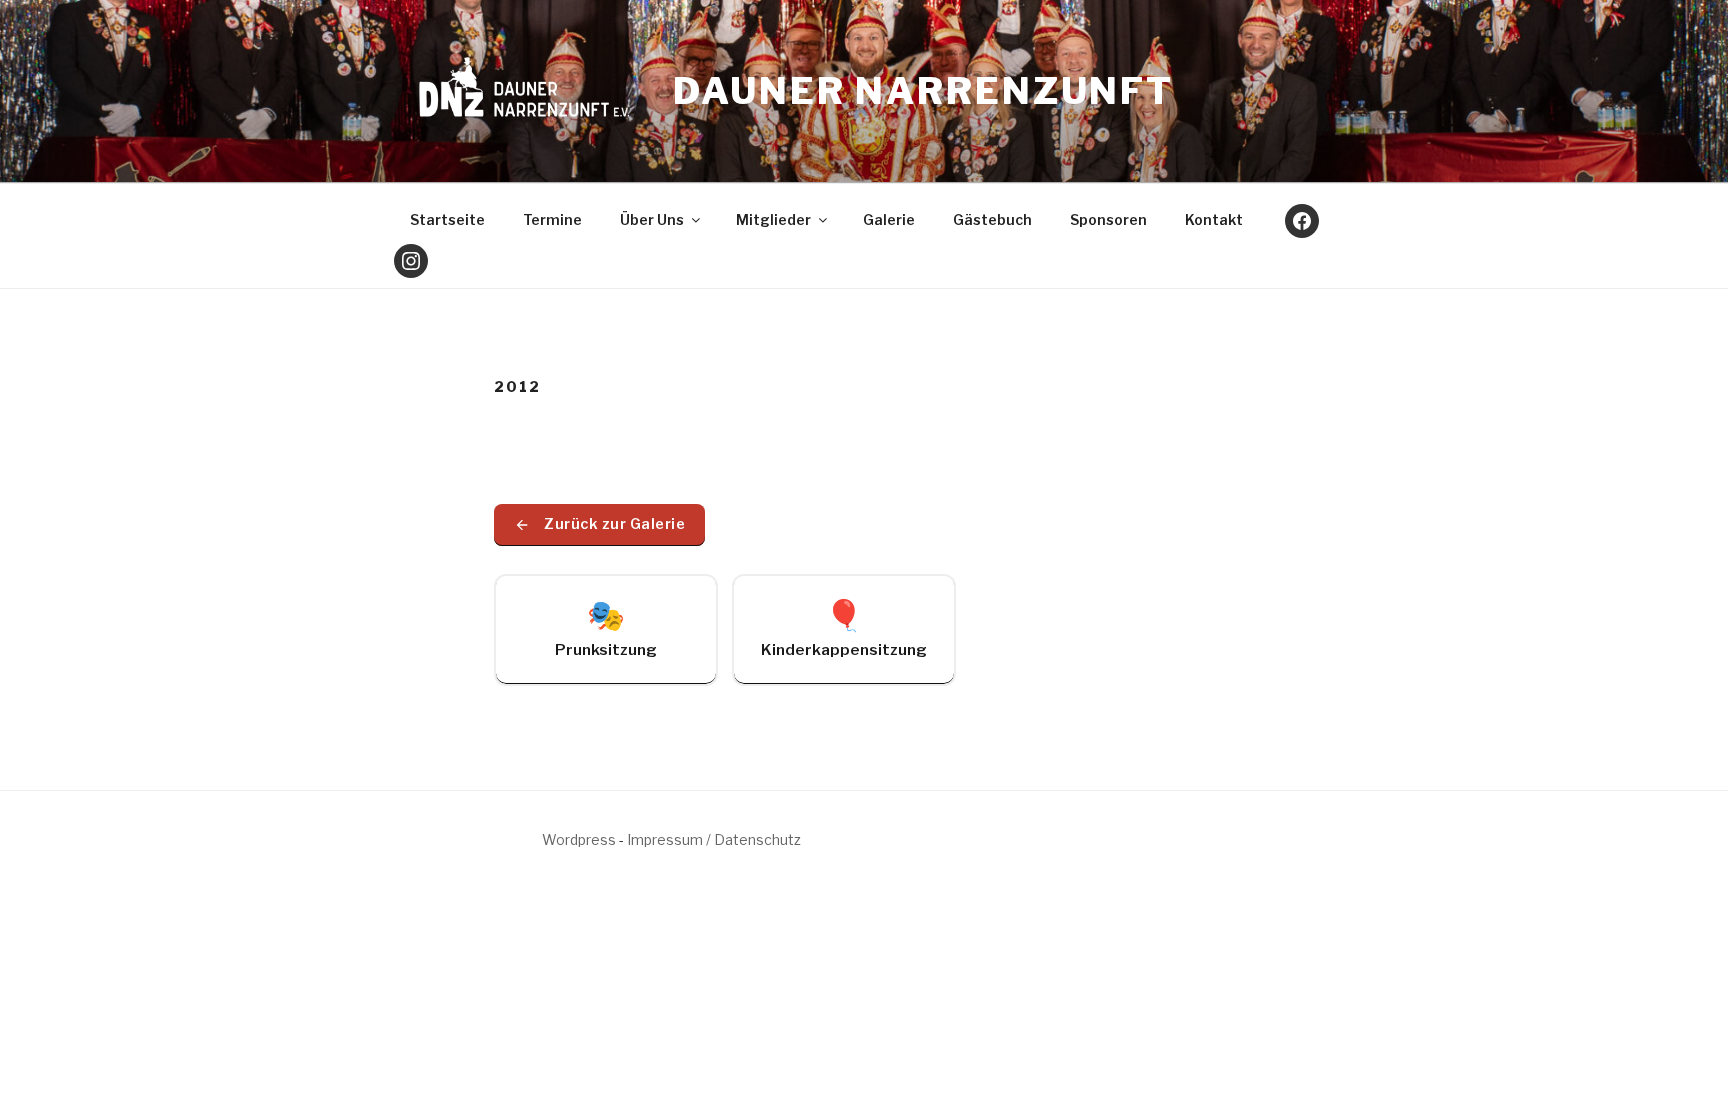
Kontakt (1214, 219)
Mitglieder (773, 219)
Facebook (1302, 221)
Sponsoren (1108, 219)
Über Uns (652, 219)
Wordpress (579, 839)
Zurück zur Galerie (614, 524)
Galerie (889, 219)
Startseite (447, 219)
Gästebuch (992, 219)
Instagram (411, 261)
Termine (552, 219)
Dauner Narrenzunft (923, 91)
